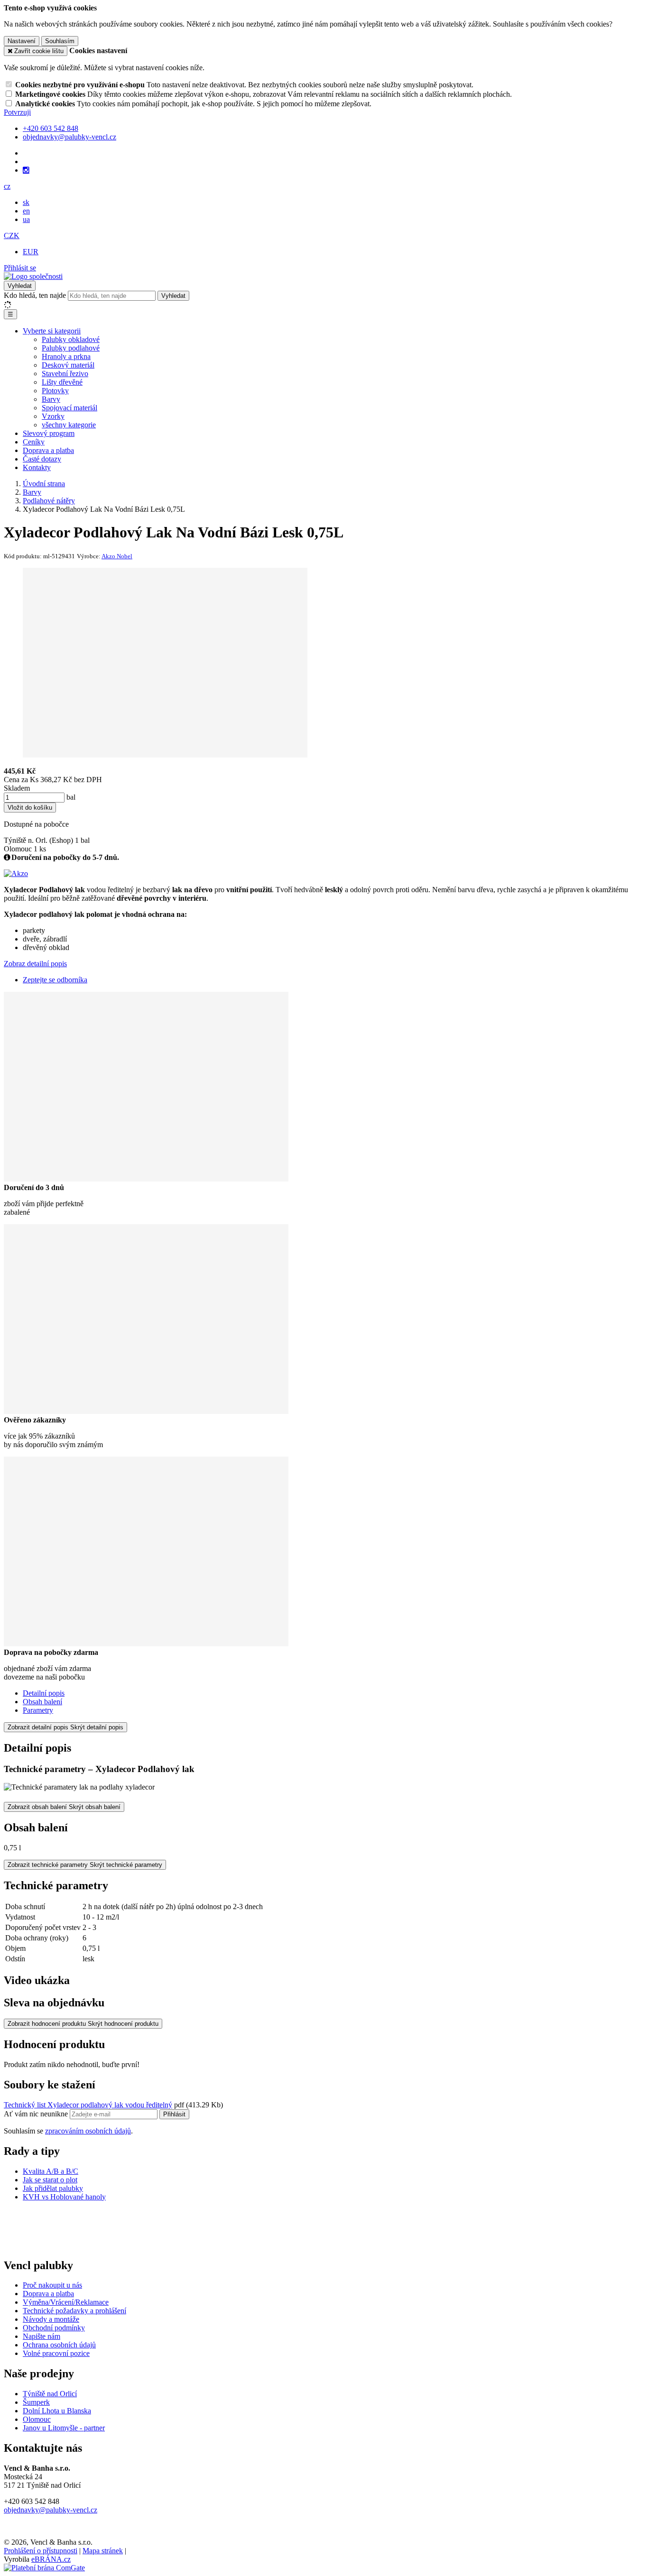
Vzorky (53, 416)
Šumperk (36, 2402)
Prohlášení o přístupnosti (41, 2551)
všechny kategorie (69, 425)
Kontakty (37, 467)
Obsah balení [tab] (42, 1702)
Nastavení (22, 41)
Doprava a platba (48, 450)
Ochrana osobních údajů (59, 2345)
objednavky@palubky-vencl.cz (51, 2510)
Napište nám (42, 2336)
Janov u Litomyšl (49, 2428)
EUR (31, 252)
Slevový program (49, 433)
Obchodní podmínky (54, 2328)
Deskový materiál (68, 365)
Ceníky (34, 442)
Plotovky (55, 391)
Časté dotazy (42, 459)
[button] (7, 186)
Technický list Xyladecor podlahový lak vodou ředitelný (88, 2105)
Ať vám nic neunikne (37, 2114)
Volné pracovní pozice (56, 2353)
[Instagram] (26, 170)
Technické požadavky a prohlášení (74, 2311)
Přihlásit (174, 2114)
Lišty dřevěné (62, 382)
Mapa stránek (103, 2551)
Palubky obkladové (71, 339)
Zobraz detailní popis (35, 964)
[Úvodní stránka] (33, 276)
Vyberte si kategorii (52, 331)
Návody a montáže (51, 2319)
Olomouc (37, 2419)
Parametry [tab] (38, 1710)
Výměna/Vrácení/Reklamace (66, 2302)
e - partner (90, 2428)
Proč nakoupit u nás (52, 2285)
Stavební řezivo (65, 374)
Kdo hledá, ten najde (35, 295)
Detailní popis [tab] (44, 1693)
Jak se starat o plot (50, 2180)
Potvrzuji (17, 112)
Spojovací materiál (69, 408)
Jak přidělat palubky (53, 2188)
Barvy (51, 399)
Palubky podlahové (71, 348)
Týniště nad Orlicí (50, 2394)
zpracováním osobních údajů (88, 2131)
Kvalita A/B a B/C (51, 2171)
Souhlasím (60, 41)
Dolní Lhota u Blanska (57, 2411)
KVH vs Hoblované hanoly (64, 2197)
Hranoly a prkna (66, 356)
